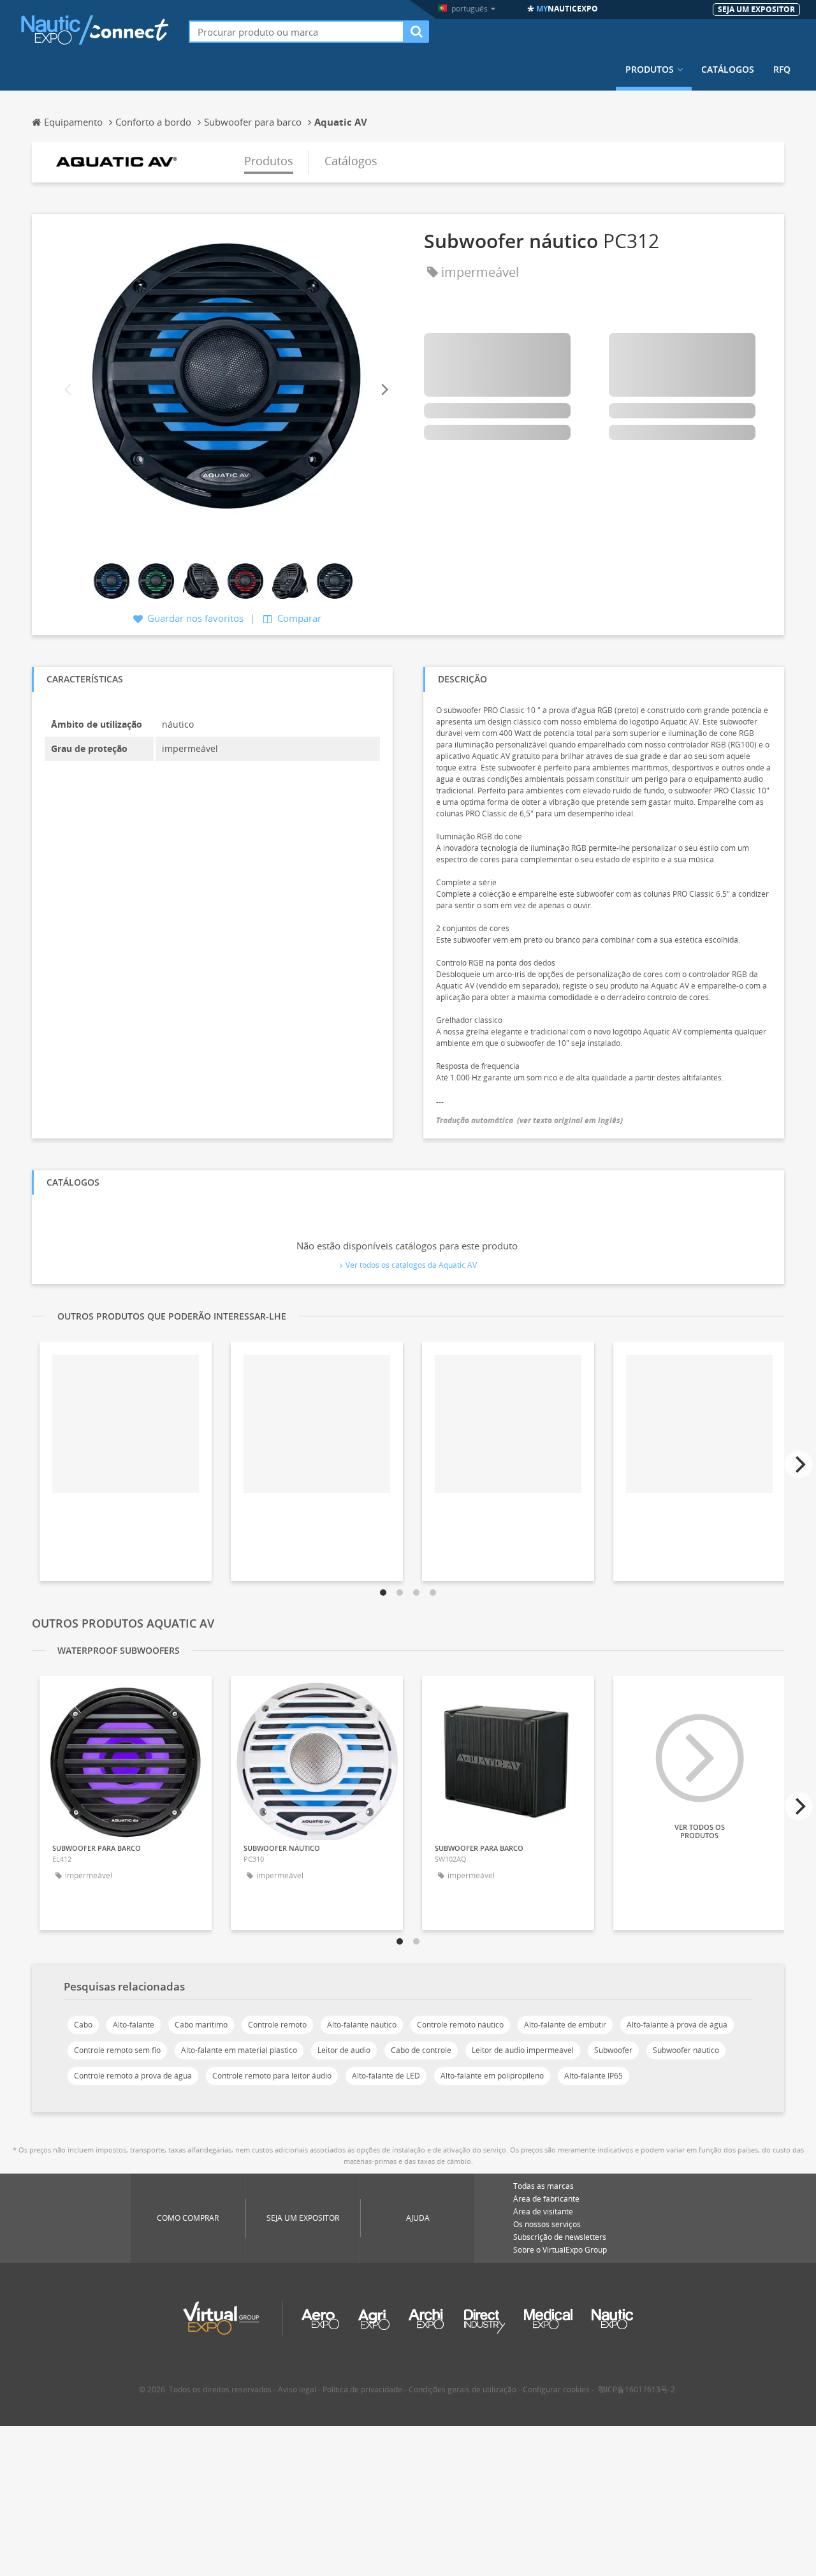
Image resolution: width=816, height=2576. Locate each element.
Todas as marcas (543, 2186)
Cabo (83, 2025)
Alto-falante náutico (362, 2025)
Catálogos (728, 70)
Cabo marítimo (201, 2025)
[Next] (384, 390)
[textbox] (296, 32)
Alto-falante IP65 (594, 2076)
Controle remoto (277, 2025)
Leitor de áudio (344, 2050)
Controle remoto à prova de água (133, 2076)
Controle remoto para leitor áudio (272, 2076)
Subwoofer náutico (686, 2050)
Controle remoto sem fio (117, 2050)
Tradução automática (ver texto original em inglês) (529, 1120)
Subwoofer (613, 2050)
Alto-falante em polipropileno (492, 2076)
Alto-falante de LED (386, 2076)
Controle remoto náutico (460, 2025)
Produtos (650, 70)
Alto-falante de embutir (565, 2025)
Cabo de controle (421, 2050)
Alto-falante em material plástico (239, 2050)
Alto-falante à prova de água (677, 2025)
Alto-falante (134, 2025)
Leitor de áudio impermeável (523, 2050)
